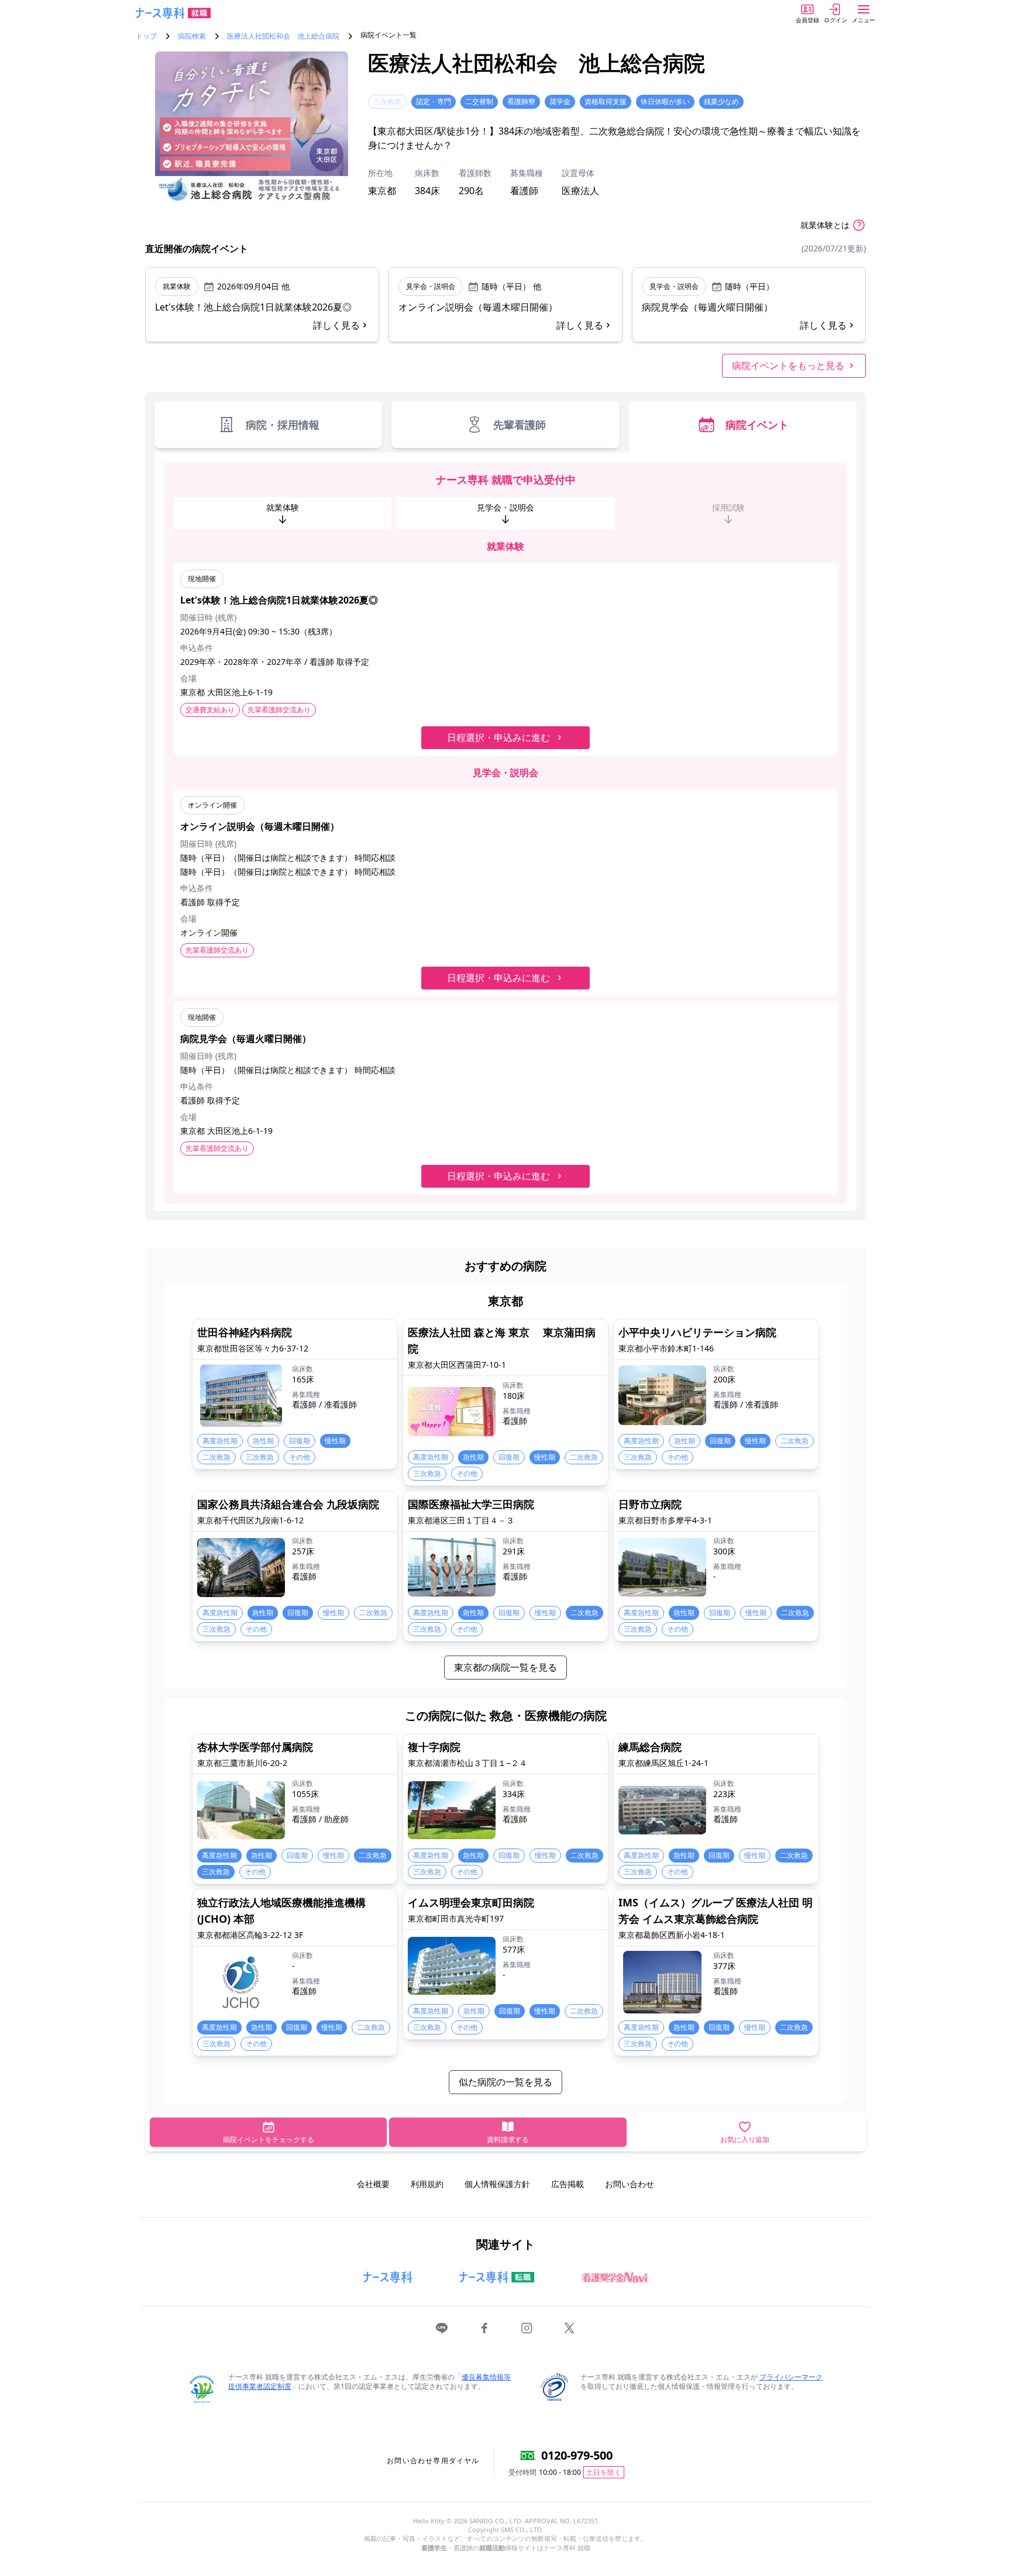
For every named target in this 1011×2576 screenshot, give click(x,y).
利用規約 (427, 2184)
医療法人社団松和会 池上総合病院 (283, 36)
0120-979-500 (577, 2455)
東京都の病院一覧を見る (505, 1667)
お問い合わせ (630, 2184)
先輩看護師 (520, 425)
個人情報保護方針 (497, 2184)
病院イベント (757, 425)
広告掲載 (568, 2184)
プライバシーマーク (791, 2377)
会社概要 (373, 2184)
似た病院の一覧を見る (505, 2082)
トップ (146, 36)
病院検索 (192, 36)
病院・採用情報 (283, 425)
